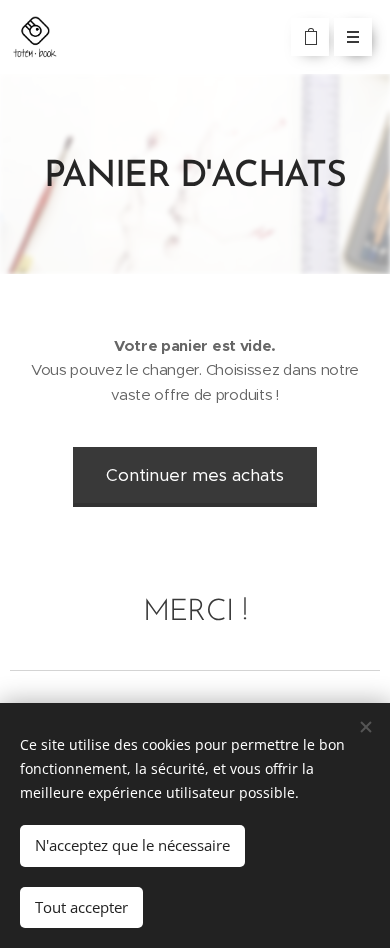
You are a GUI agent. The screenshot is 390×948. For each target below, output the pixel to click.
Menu (353, 37)
